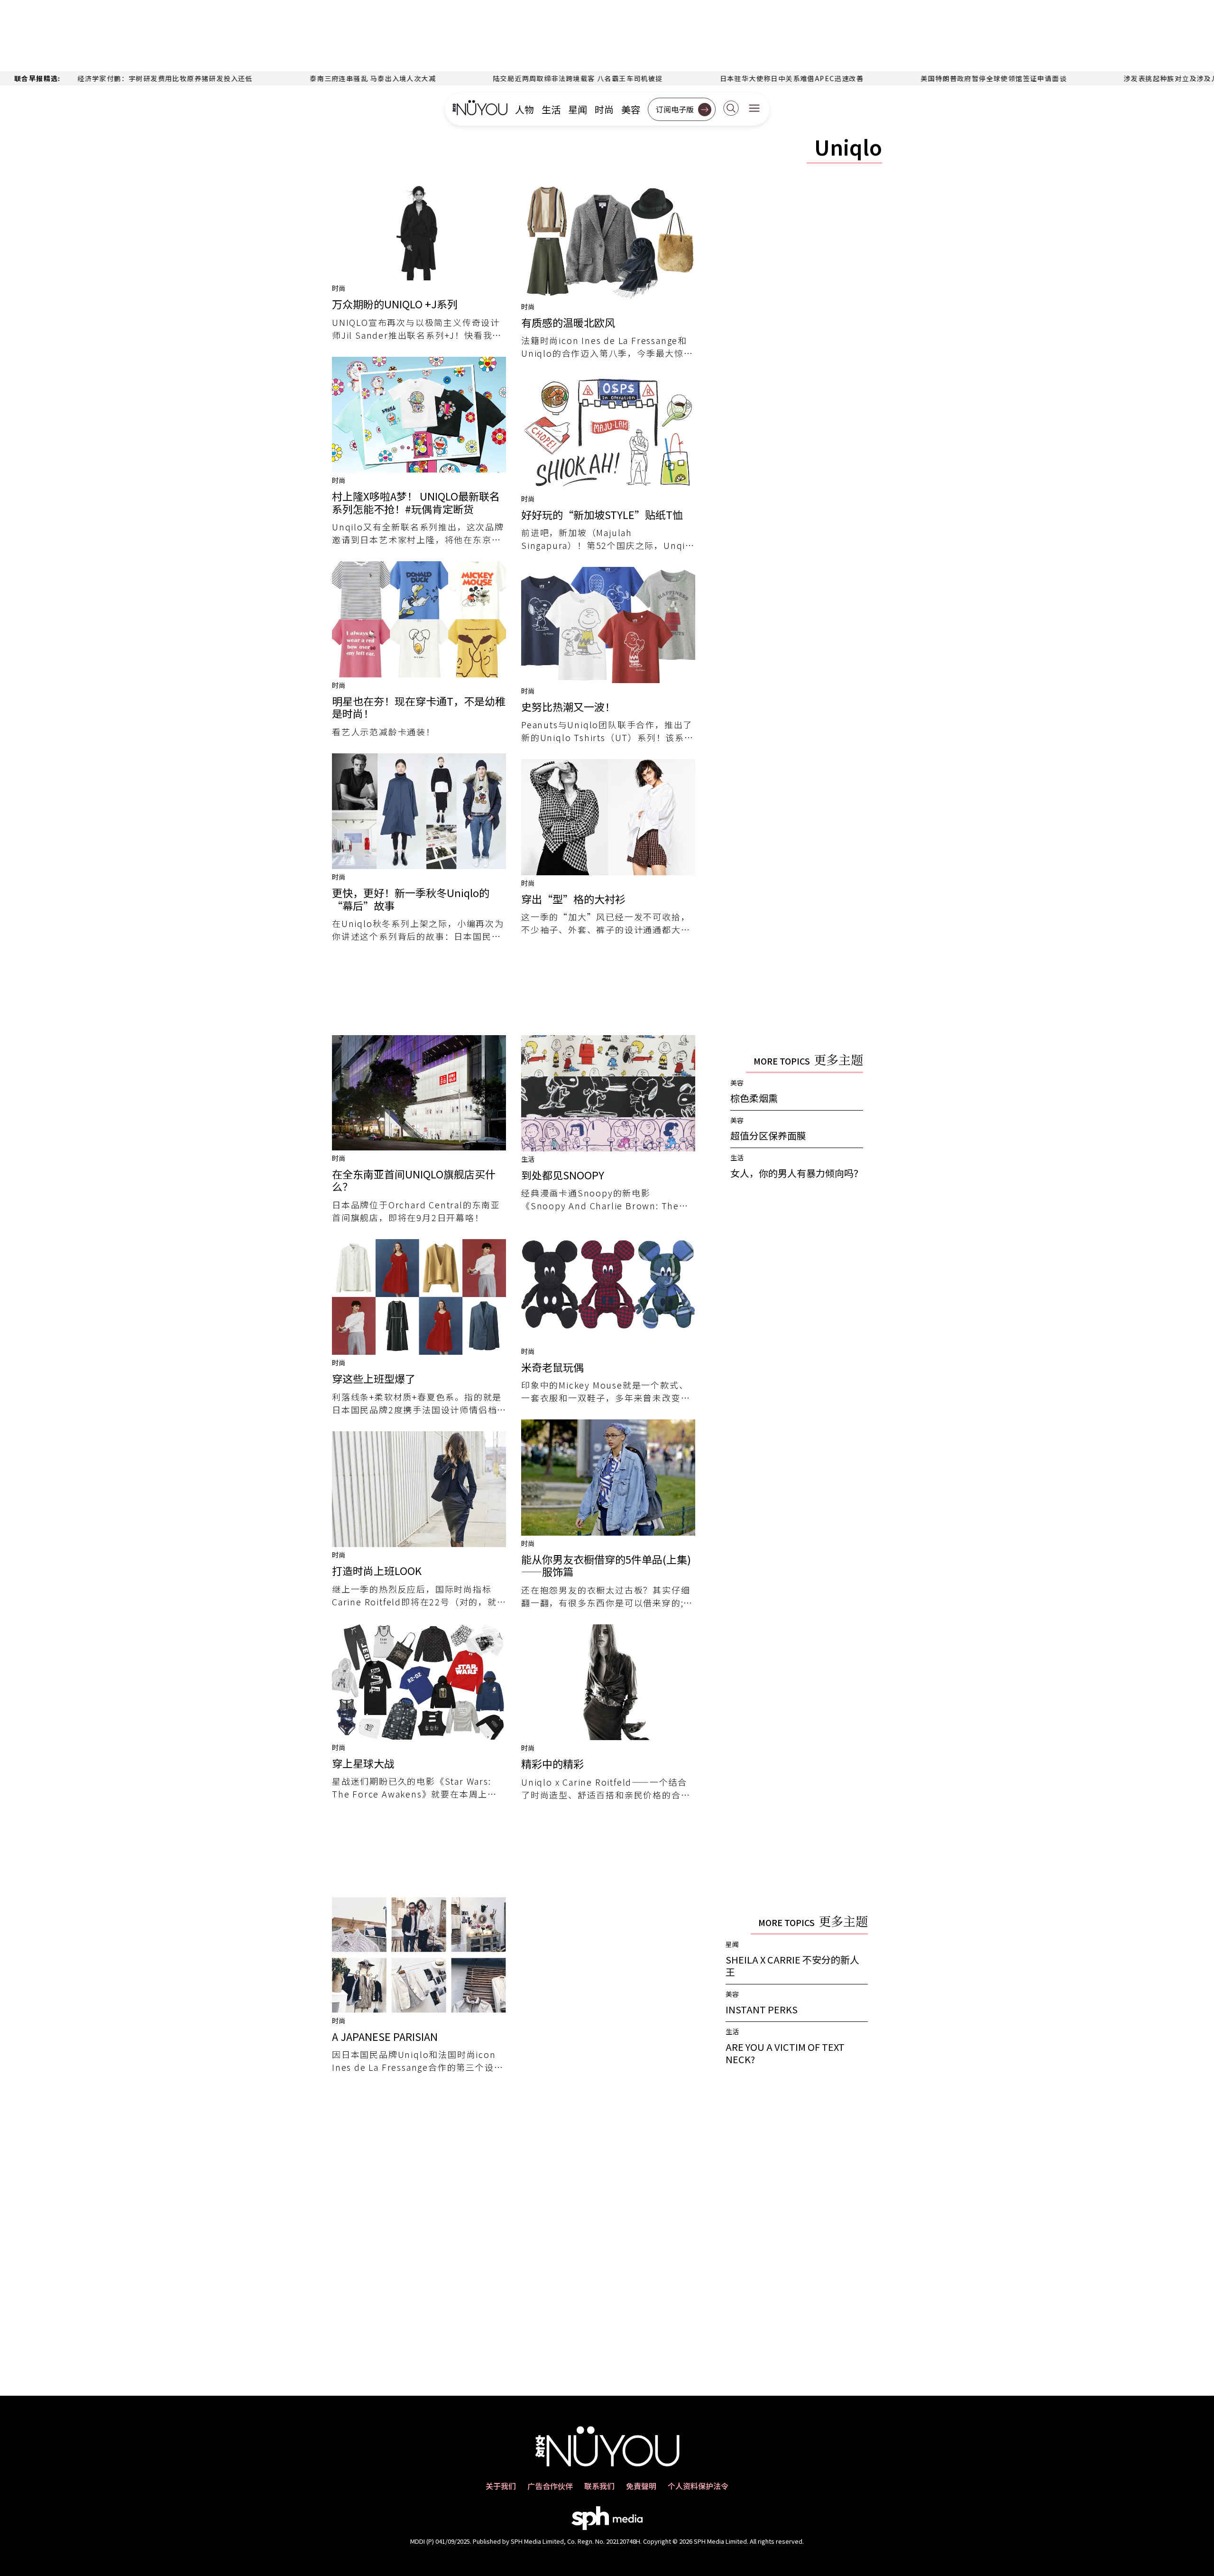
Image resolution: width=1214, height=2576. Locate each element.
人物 (524, 110)
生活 (551, 110)
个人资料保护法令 (698, 2486)
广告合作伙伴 (550, 2486)
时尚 (604, 110)
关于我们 (501, 2486)
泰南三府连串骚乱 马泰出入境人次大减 (286, 78)
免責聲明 (641, 2486)
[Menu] (754, 109)
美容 (631, 110)
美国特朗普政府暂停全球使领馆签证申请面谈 (907, 78)
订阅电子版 (675, 109)
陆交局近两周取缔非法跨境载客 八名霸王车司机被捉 (492, 78)
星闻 (578, 110)
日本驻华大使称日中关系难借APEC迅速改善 (705, 78)
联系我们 (599, 2486)
